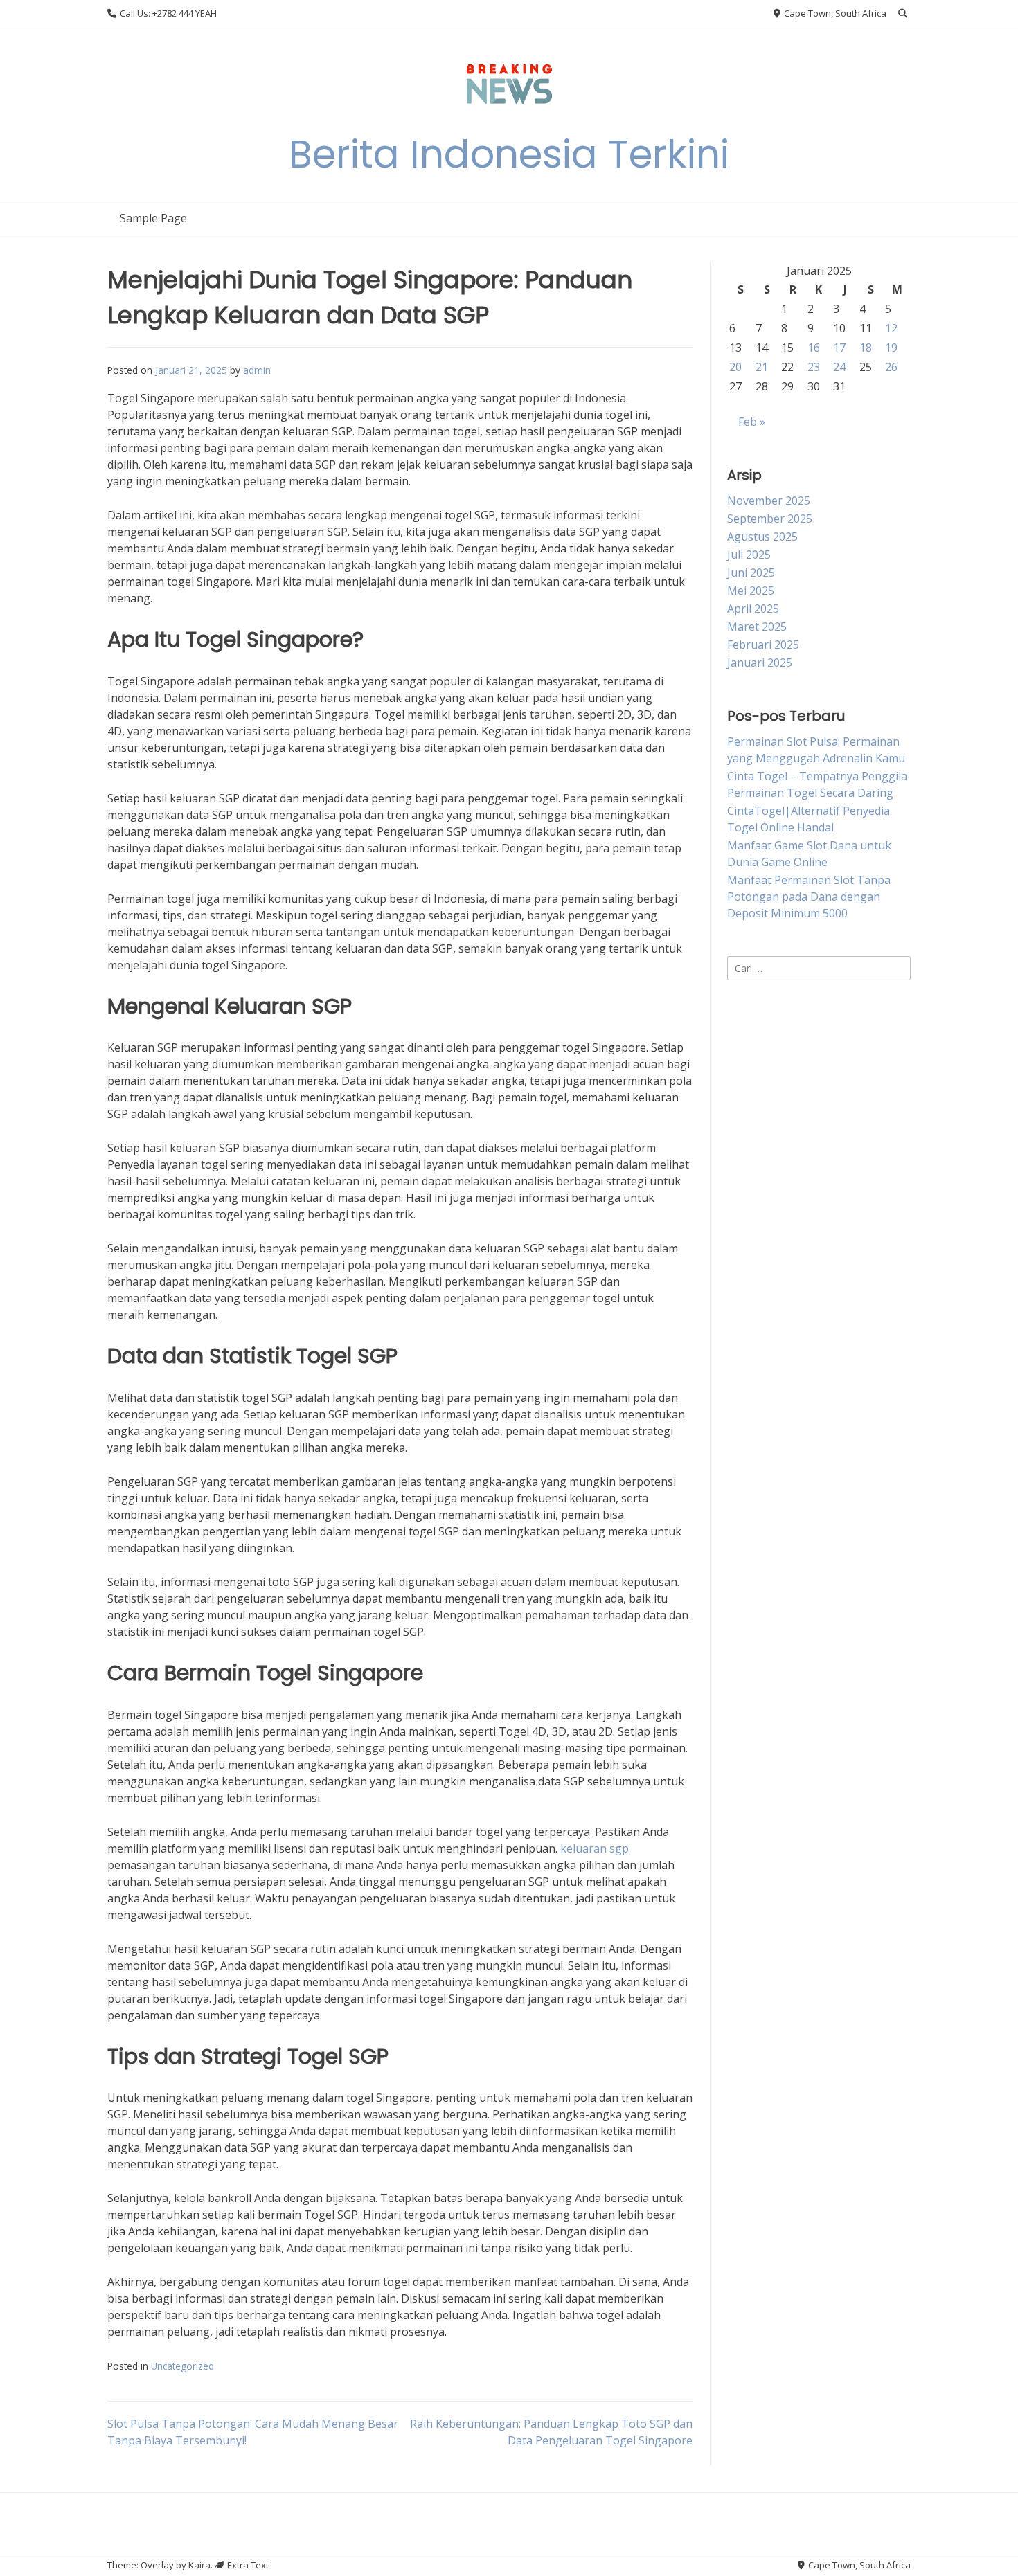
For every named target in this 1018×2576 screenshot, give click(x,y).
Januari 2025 (760, 663)
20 (735, 367)
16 (814, 348)
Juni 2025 (751, 573)
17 (839, 348)
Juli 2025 (749, 555)
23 (814, 367)
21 (762, 367)
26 (891, 367)
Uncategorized (182, 2366)
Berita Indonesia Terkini (509, 154)
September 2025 (770, 519)
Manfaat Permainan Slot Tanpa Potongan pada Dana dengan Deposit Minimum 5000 (809, 897)
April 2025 (753, 609)
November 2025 (769, 501)
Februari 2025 (763, 645)
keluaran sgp (595, 1848)
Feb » (752, 422)
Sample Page (153, 218)
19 (891, 348)
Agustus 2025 (762, 537)
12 (891, 328)
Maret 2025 (757, 627)
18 (866, 348)
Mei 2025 (751, 591)
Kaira (199, 2565)
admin (257, 370)
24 (839, 367)
